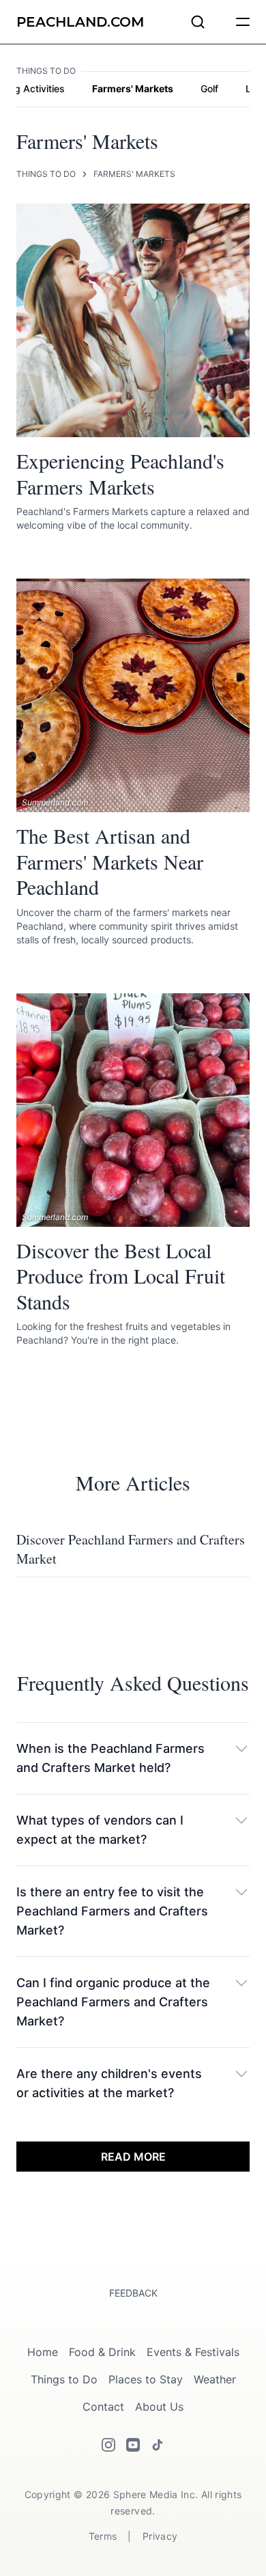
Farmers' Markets (133, 88)
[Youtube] (133, 2445)
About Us (159, 2407)
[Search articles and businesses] (198, 22)
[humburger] (243, 22)
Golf (209, 88)
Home (43, 2352)
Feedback (133, 2293)
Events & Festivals (193, 2352)
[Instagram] (108, 2445)
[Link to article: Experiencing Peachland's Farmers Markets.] (133, 320)
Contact (103, 2407)
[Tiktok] (158, 2445)
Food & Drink (102, 2352)
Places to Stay (146, 2379)
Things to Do (46, 174)
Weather (215, 2379)
